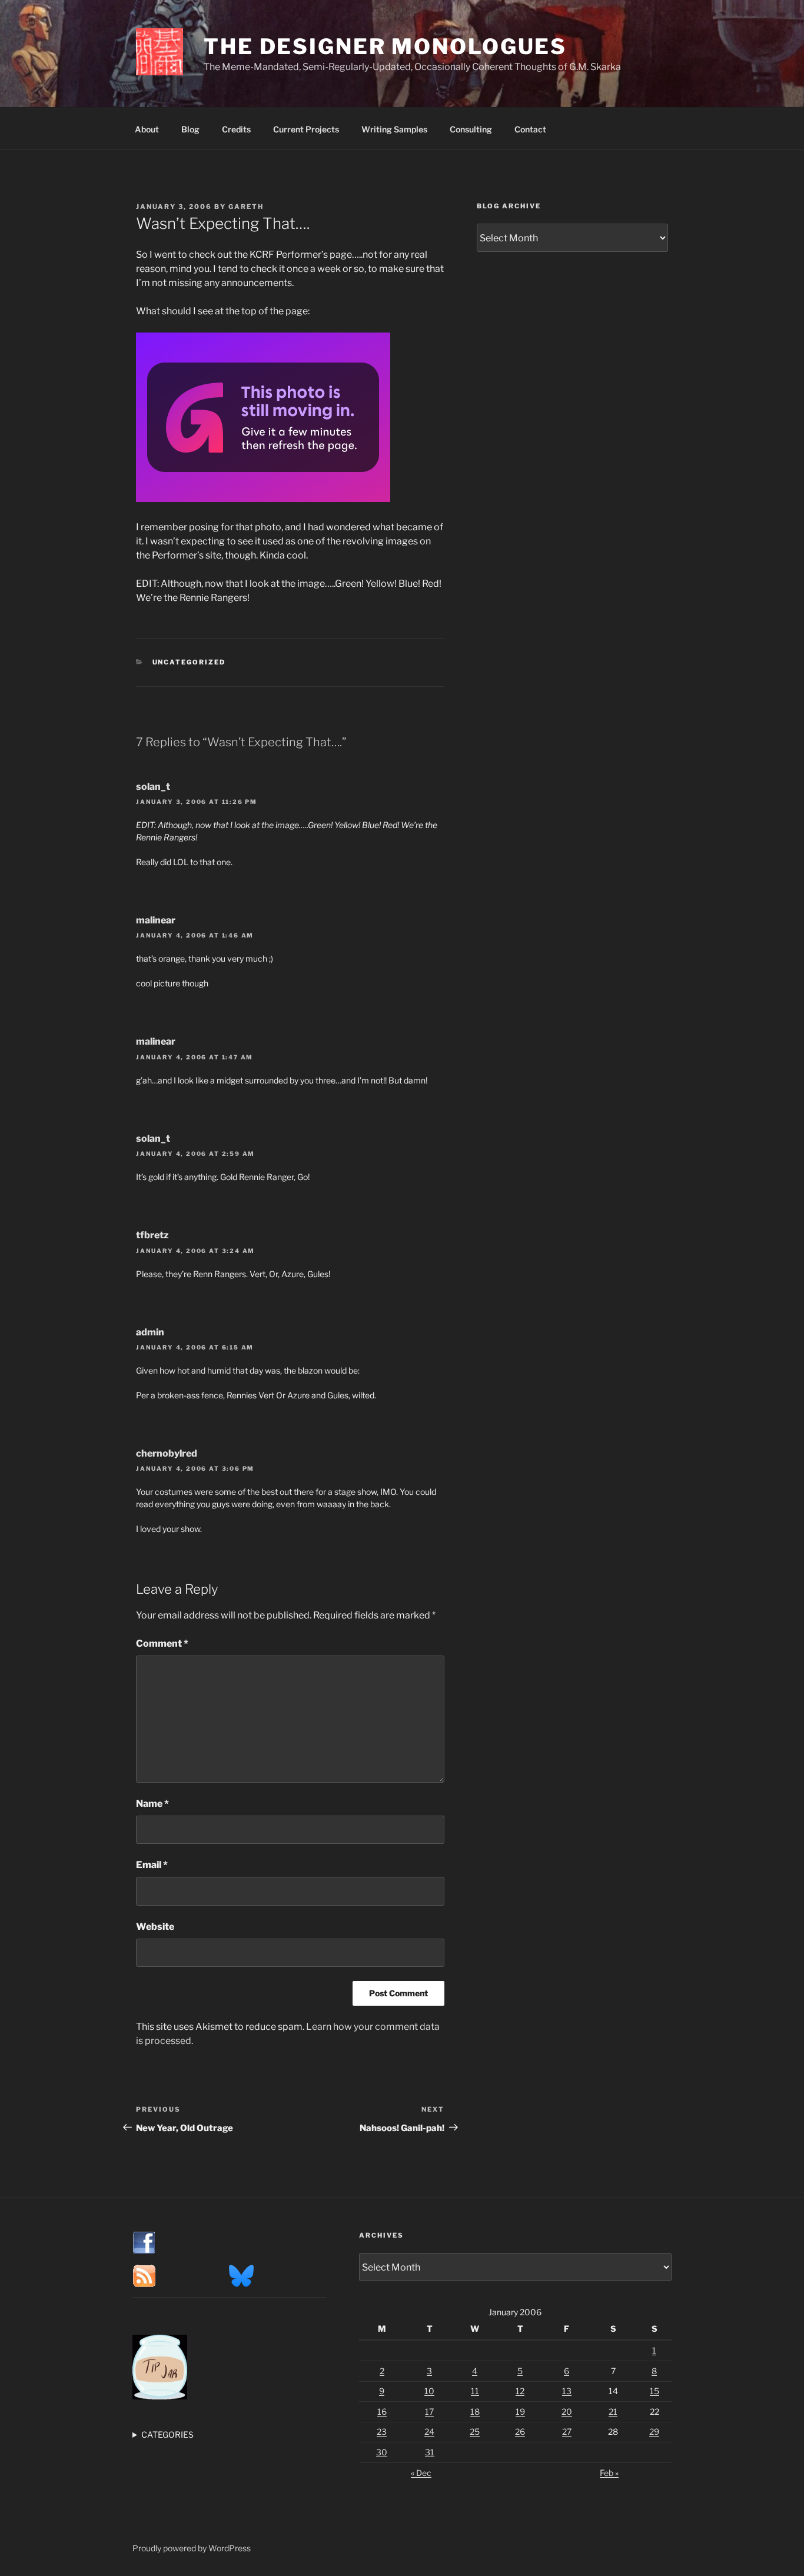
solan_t (153, 787)
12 (520, 2391)
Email (152, 1865)
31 (430, 2452)
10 (429, 2391)
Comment (162, 1643)
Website (155, 1927)
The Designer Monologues (385, 46)
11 (475, 2391)
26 (520, 2432)
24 (429, 2432)
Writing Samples (394, 129)
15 (655, 2391)
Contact (530, 129)
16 (382, 2412)
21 (613, 2412)
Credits (236, 129)
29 (654, 2432)
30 (382, 2452)
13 (567, 2391)
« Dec (421, 2473)
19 (520, 2412)
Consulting (471, 129)
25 (475, 2432)
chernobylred (167, 1453)
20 (567, 2412)
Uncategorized (189, 662)
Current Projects (306, 129)
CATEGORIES (167, 2434)
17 (429, 2412)
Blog (190, 129)
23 (382, 2432)
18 (475, 2412)
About (147, 129)
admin (150, 1332)
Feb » (609, 2473)
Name (152, 1804)
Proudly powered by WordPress (192, 2548)
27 (567, 2432)
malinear (156, 920)
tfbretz (152, 1235)
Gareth (246, 207)
